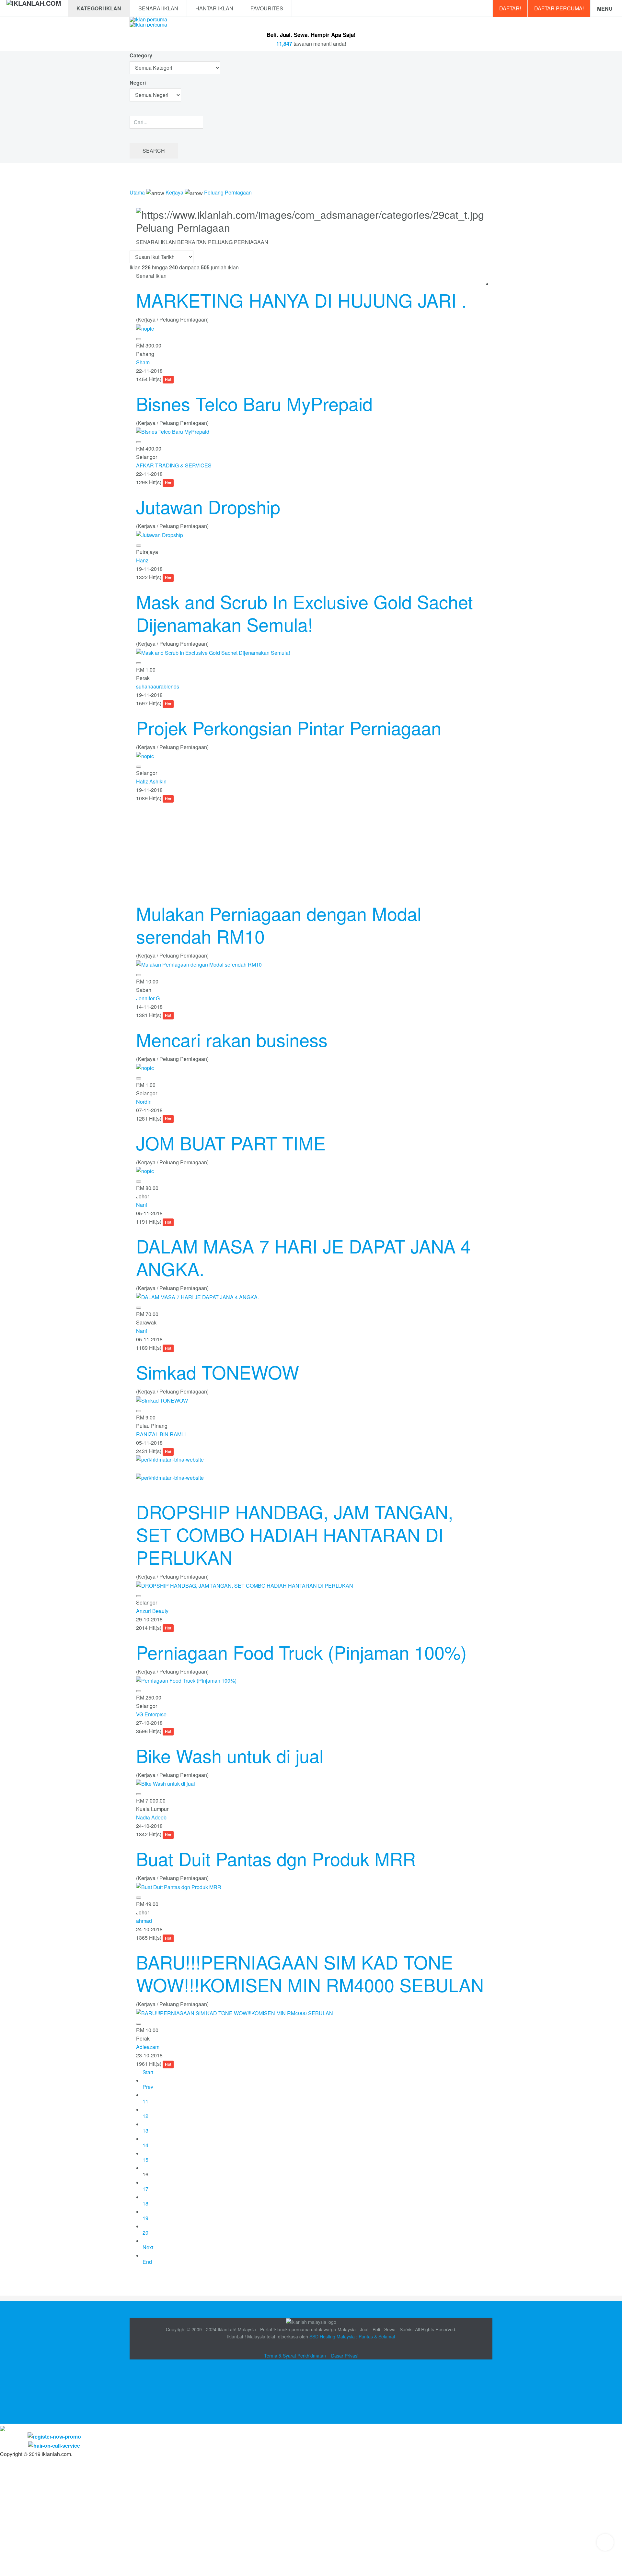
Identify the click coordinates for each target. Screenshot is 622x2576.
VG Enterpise (151, 1714)
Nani (142, 1205)
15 (145, 2160)
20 (145, 2233)
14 (145, 2145)
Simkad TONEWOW (218, 1372)
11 (145, 2101)
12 (145, 2116)
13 (145, 2130)
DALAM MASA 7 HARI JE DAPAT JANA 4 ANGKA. (303, 1257)
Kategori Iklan (99, 8)
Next (148, 2247)
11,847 (284, 44)
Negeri (138, 82)
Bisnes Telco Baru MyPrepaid (254, 403)
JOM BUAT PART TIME (231, 1143)
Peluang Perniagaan (228, 192)
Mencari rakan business (232, 1039)
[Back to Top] (605, 2542)
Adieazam (148, 2047)
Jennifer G (148, 998)
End (147, 2262)
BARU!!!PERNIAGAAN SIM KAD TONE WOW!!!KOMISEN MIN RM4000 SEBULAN (310, 1973)
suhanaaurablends (158, 686)
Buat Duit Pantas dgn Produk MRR (276, 1858)
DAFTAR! (510, 8)
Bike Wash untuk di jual (230, 1755)
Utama (137, 192)
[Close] (3, 2428)
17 (145, 2189)
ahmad (144, 1921)
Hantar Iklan (214, 8)
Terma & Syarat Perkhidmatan (295, 2356)
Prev (148, 2087)
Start (148, 2072)
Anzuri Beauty (152, 1611)
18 (145, 2203)
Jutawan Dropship (208, 506)
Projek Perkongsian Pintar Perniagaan (289, 727)
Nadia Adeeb (151, 1817)
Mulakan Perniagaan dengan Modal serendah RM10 (279, 924)
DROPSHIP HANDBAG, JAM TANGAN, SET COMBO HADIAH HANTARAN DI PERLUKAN (295, 1534)
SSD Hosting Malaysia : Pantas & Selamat (352, 2336)
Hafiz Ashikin (151, 781)
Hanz (142, 560)
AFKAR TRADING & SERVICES (174, 465)
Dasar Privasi (345, 2356)
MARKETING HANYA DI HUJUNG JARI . (301, 300)
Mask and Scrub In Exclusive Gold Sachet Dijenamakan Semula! (305, 613)
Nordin (144, 1102)
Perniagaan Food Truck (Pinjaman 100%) (301, 1652)
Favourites (267, 8)
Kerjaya (174, 192)
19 (145, 2218)
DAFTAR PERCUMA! (559, 8)
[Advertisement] (311, 848)
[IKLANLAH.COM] (34, 8)
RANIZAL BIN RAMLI (161, 1434)
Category (141, 55)
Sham (143, 362)
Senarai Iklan (158, 8)
